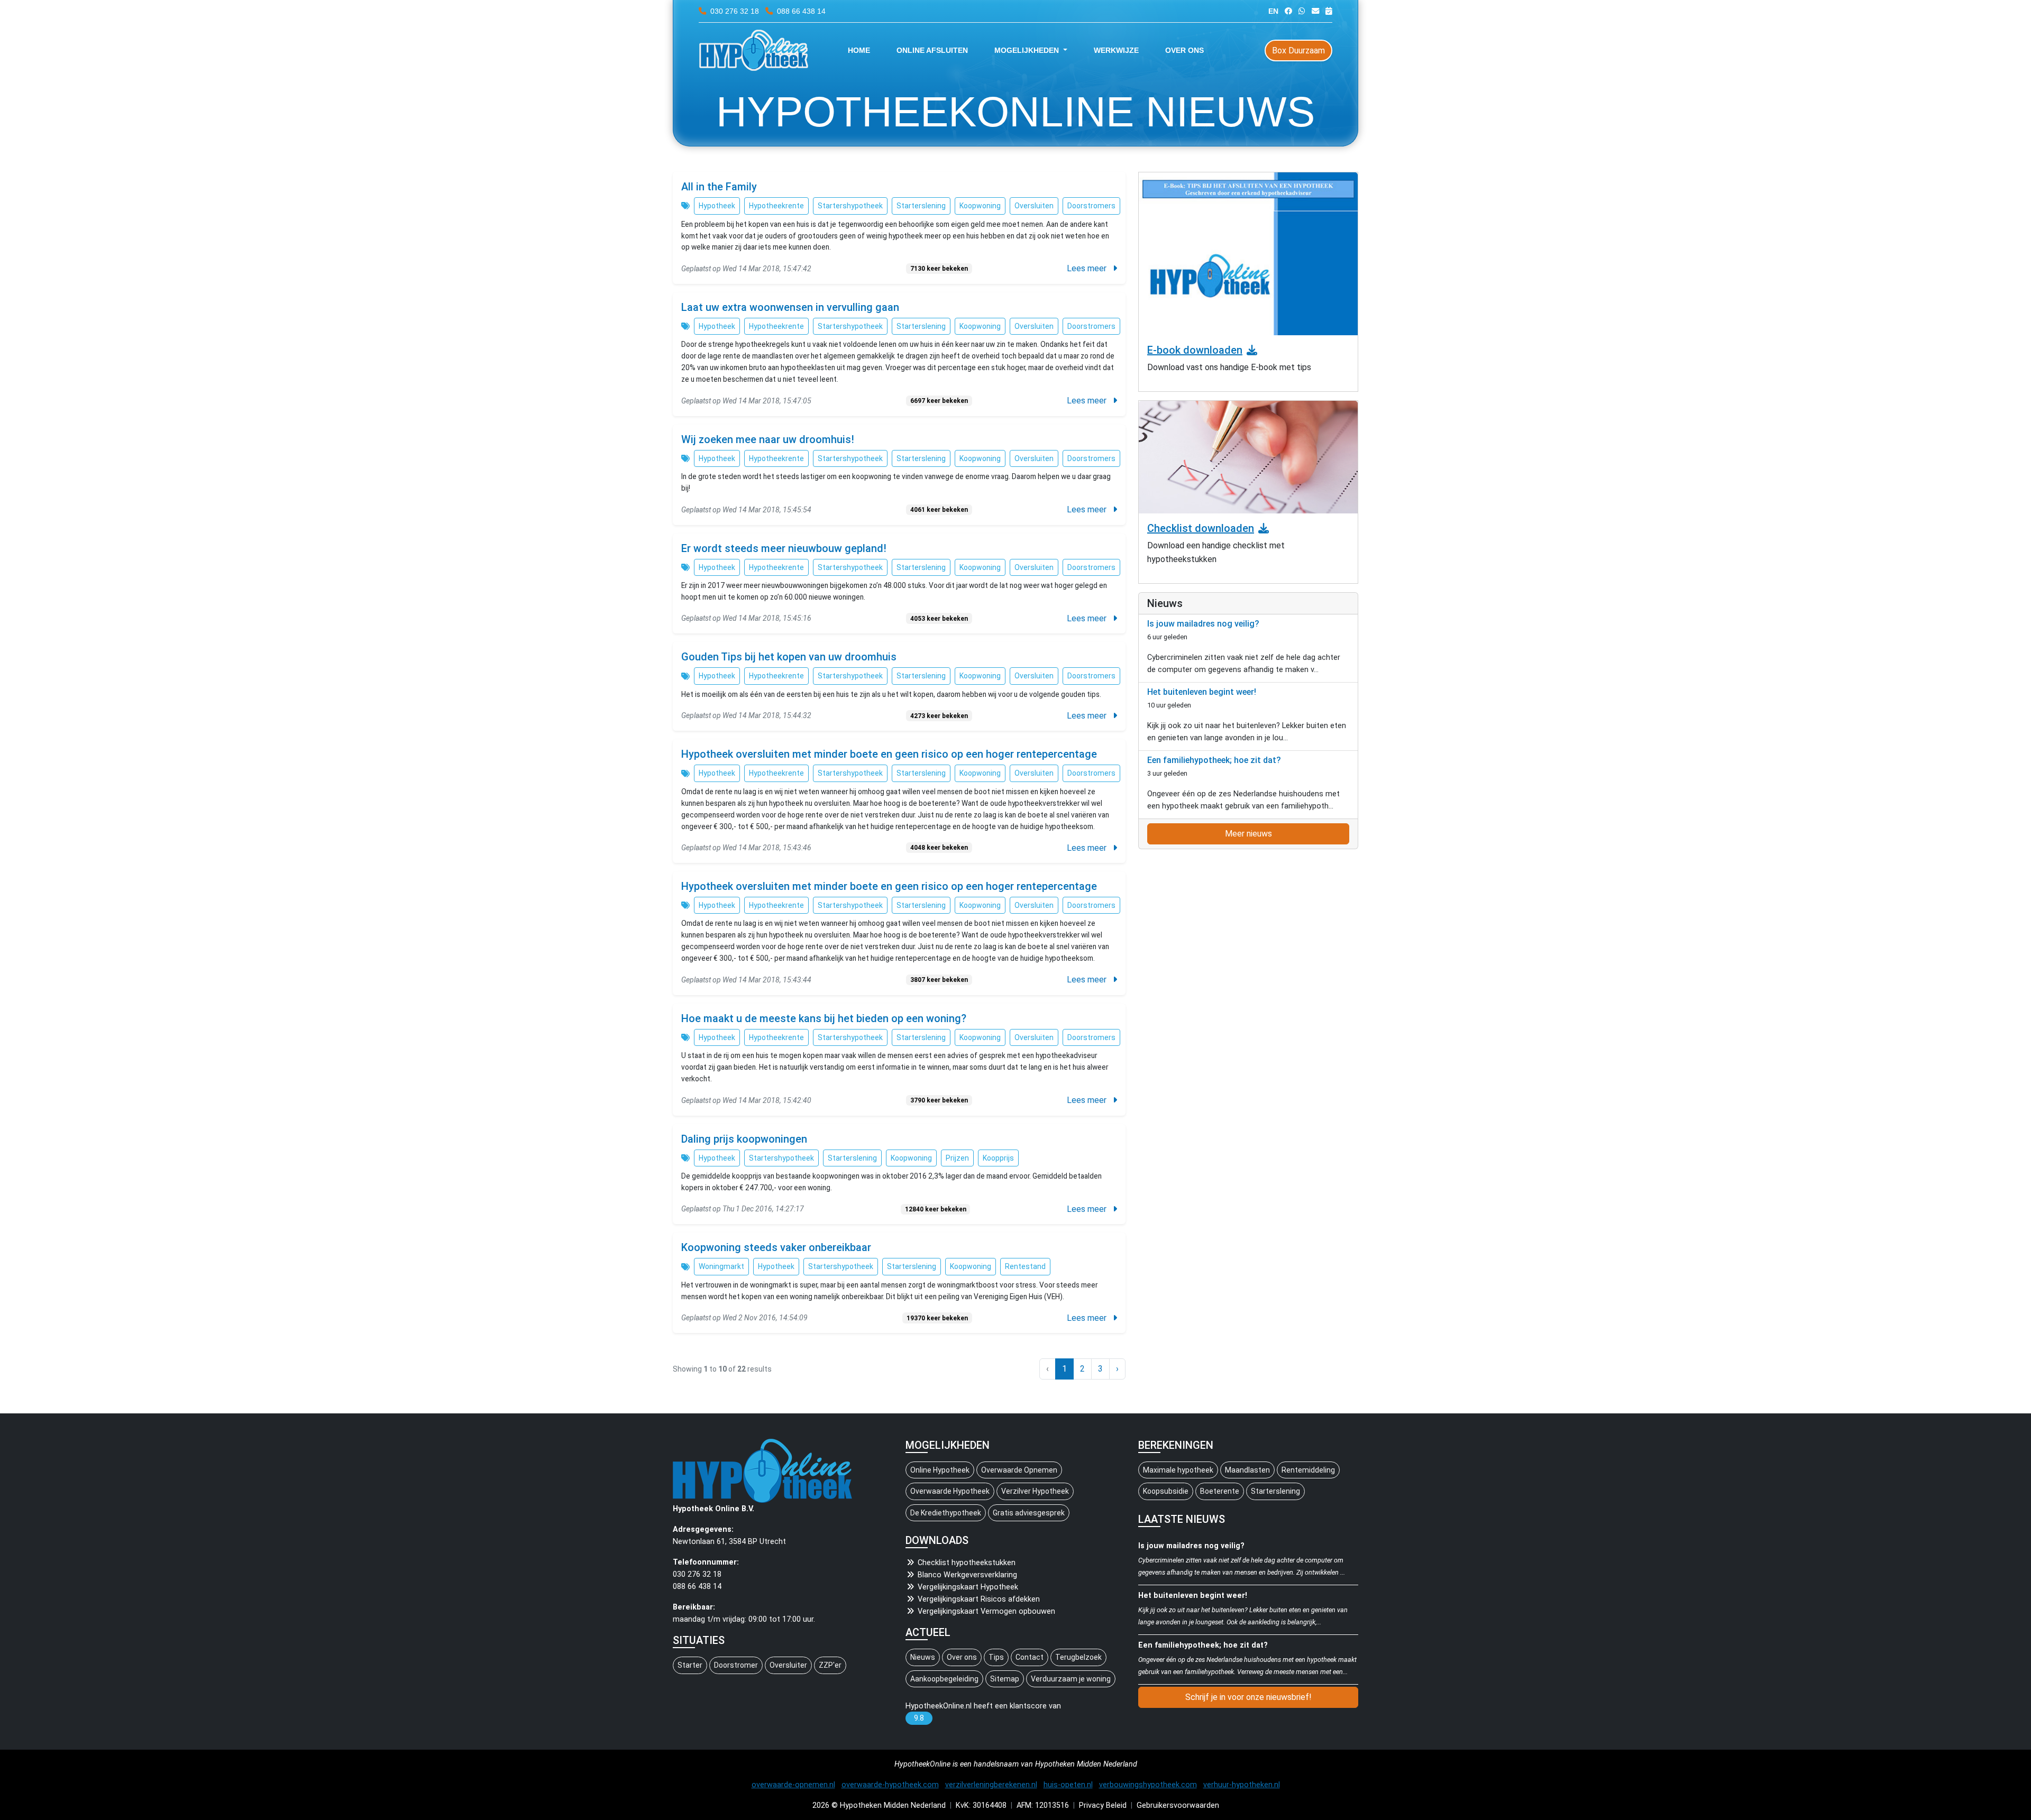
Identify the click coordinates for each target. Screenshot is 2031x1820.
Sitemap (1005, 1679)
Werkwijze (1116, 50)
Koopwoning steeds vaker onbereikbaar (776, 1247)
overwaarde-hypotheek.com (890, 1785)
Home (859, 50)
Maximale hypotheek (1178, 1470)
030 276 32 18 (735, 11)
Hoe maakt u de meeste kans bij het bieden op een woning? (824, 1018)
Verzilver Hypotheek (1035, 1491)
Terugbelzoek (1078, 1657)
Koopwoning (980, 206)
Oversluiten (1034, 206)
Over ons (1184, 50)
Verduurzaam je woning (1071, 1679)
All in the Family (719, 187)
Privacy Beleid (1103, 1805)
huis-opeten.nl (1068, 1785)
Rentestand (1025, 1266)
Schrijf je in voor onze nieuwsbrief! (1248, 1697)
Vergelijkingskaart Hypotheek (968, 1587)
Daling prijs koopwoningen (744, 1139)
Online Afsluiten (932, 50)
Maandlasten (1247, 1470)
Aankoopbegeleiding (944, 1679)
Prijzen (957, 1158)
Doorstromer (736, 1665)
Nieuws (923, 1657)
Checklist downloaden (1201, 528)
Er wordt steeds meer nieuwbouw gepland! (784, 548)
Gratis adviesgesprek (1029, 1513)
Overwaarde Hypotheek (950, 1491)
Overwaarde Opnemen (1019, 1470)
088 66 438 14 (800, 11)
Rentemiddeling (1308, 1470)
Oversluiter (788, 1665)
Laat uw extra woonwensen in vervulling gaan (790, 307)
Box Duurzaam (1298, 50)
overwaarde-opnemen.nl (793, 1785)
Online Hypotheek (940, 1470)
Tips (996, 1657)
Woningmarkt (721, 1266)
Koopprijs (998, 1158)
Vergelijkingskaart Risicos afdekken (979, 1599)
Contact (1030, 1657)
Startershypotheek (850, 206)
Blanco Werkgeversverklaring (967, 1575)
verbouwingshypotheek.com (1148, 1785)
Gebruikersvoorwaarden (1178, 1805)
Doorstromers (1091, 206)
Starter (690, 1665)
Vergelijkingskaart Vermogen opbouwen (986, 1611)
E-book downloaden (1195, 350)
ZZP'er (830, 1665)
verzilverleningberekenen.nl (991, 1785)
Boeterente (1220, 1491)
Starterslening (921, 206)
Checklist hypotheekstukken (967, 1563)
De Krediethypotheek (946, 1513)
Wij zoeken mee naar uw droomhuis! (768, 439)
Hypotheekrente (776, 206)
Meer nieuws (1248, 834)
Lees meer (1088, 268)
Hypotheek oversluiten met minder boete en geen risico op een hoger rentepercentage (889, 754)
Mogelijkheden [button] (1028, 50)
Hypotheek (717, 206)
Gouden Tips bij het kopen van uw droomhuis (789, 657)
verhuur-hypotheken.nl (1242, 1785)
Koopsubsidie (1166, 1491)
